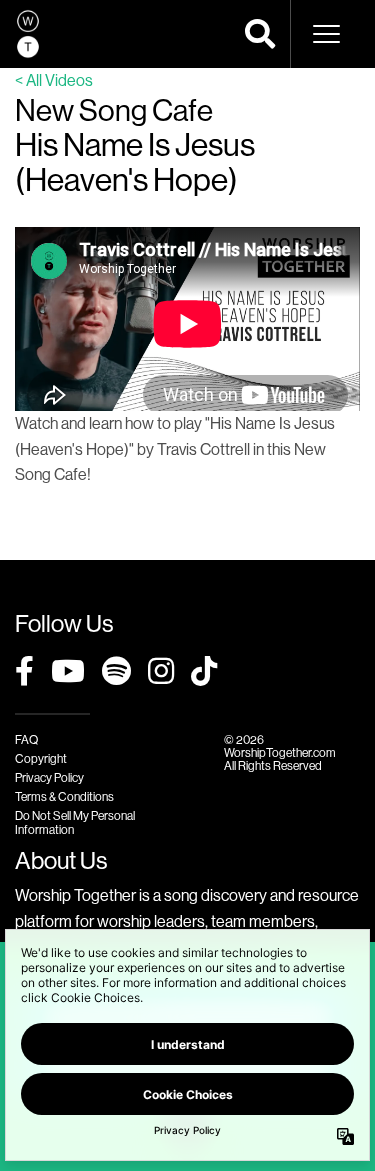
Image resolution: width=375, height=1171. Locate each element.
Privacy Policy (49, 777)
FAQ (26, 739)
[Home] (28, 34)
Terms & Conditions (64, 796)
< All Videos (54, 80)
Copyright (41, 758)
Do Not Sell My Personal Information (75, 822)
